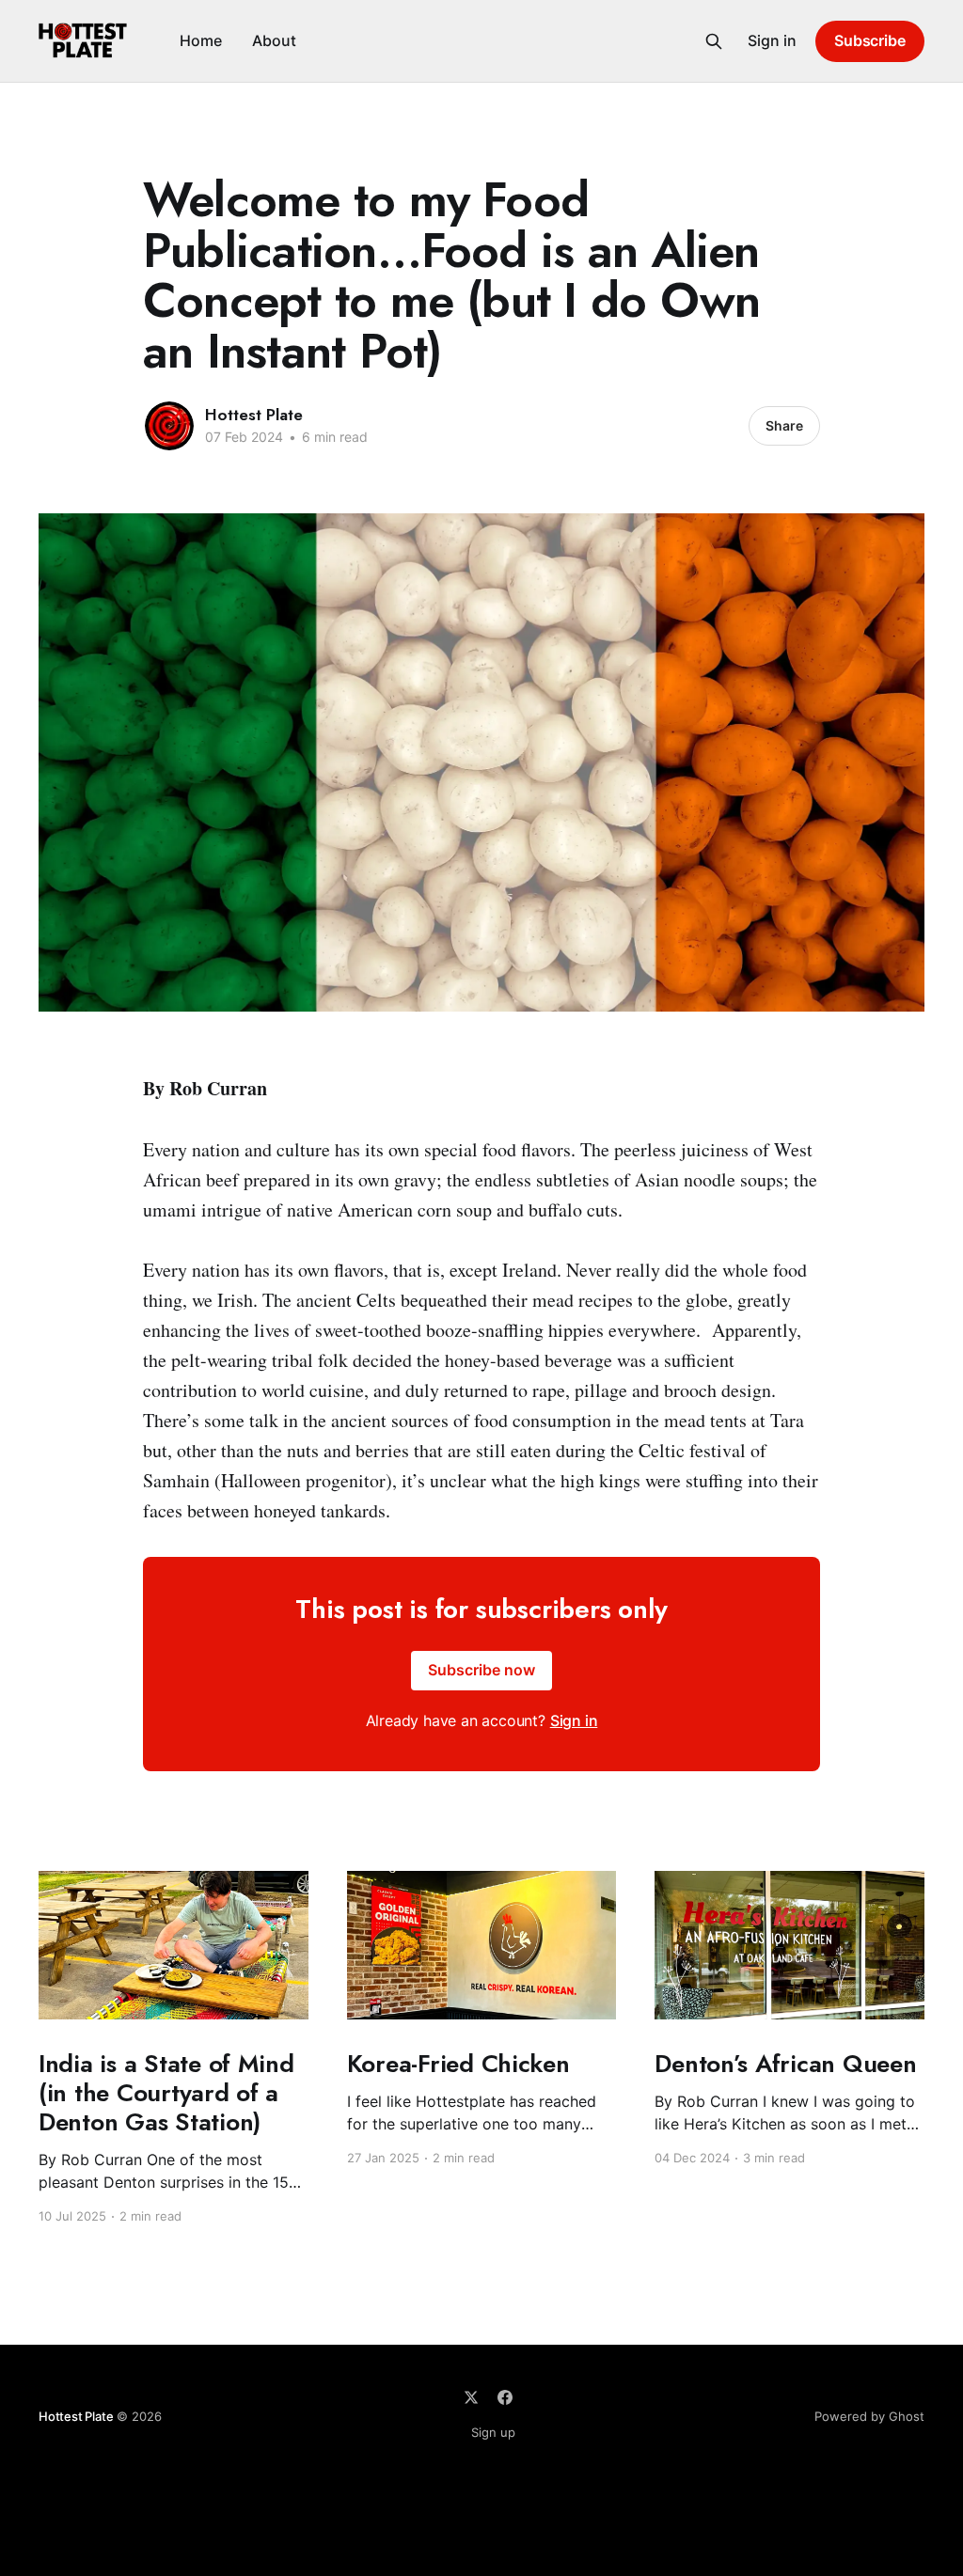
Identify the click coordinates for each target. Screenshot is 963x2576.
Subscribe (870, 40)
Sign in (772, 40)
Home (201, 40)
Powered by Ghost (869, 2416)
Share (784, 425)
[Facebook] (505, 2397)
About (274, 40)
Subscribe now (481, 1670)
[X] (471, 2397)
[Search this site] (714, 41)
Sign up (493, 2432)
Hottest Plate (254, 415)
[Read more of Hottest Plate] (169, 426)
